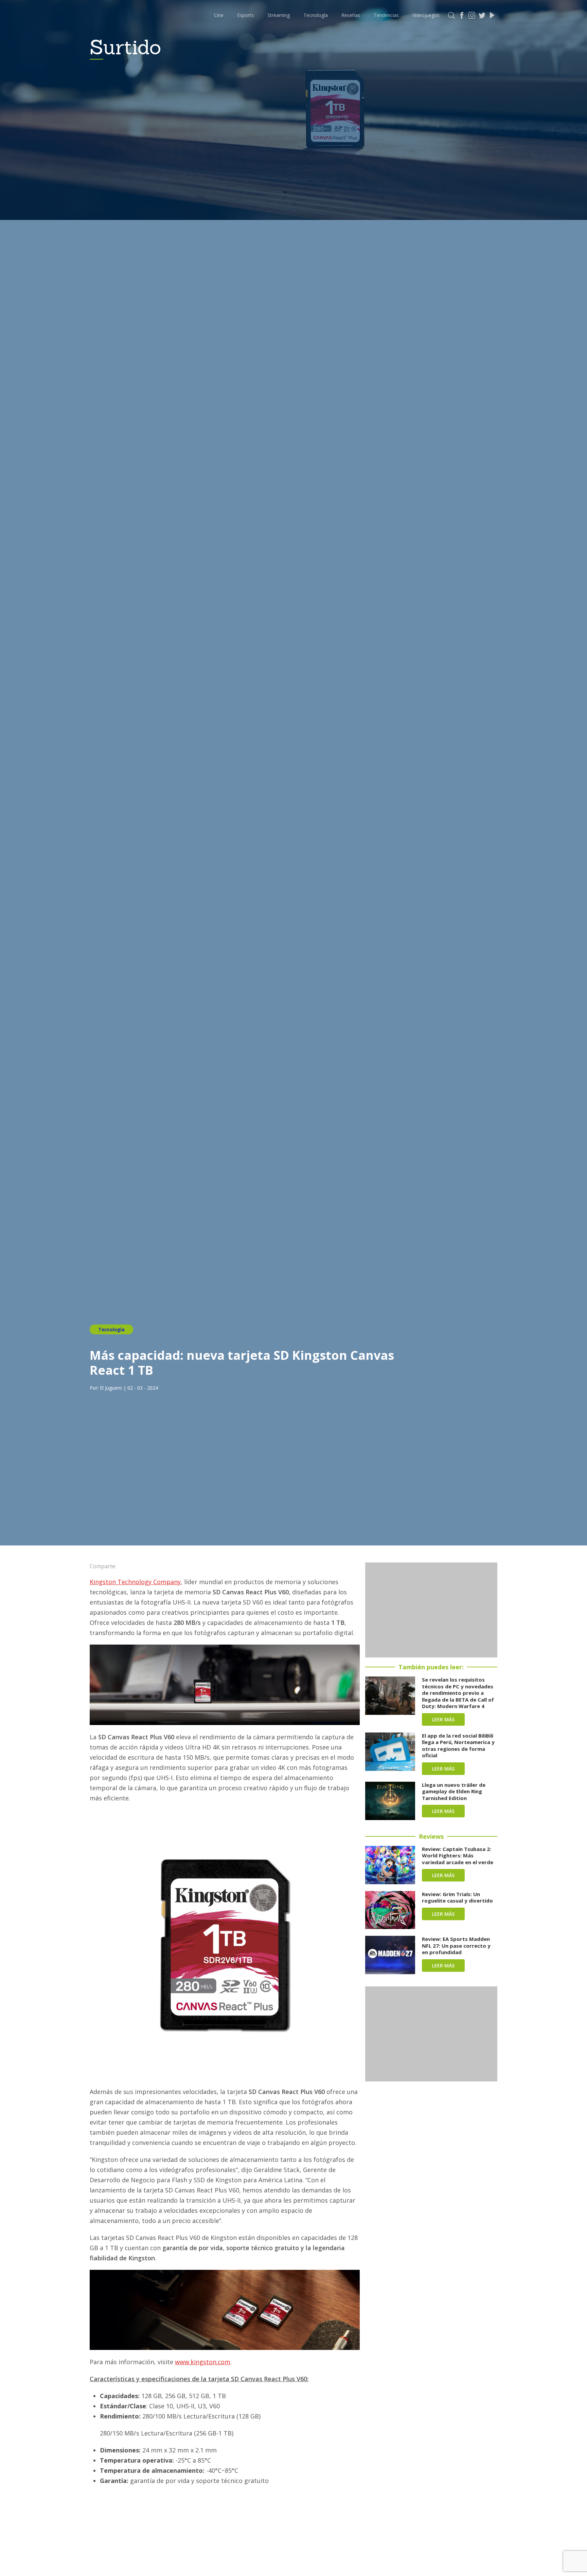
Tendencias (386, 15)
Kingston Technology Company (135, 1582)
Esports (245, 15)
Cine (219, 15)
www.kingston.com (203, 2362)
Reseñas (351, 15)
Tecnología (316, 15)
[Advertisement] (431, 1610)
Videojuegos (426, 15)
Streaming (279, 15)
